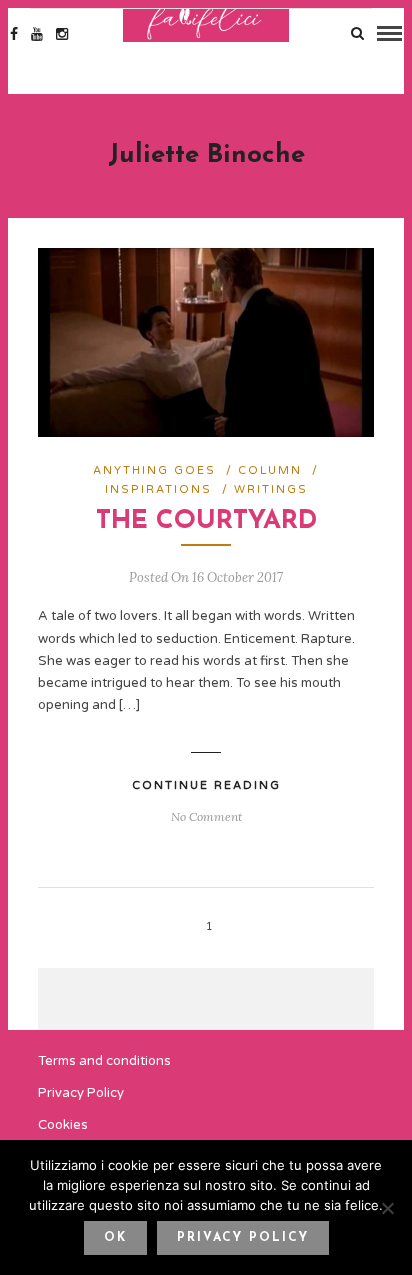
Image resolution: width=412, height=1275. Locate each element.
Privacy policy (243, 1238)
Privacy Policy (81, 1093)
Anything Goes (154, 470)
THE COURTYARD (206, 521)
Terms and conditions (104, 1061)
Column (270, 470)
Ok (115, 1238)
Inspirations (158, 489)
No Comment (206, 816)
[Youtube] (37, 34)
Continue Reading (206, 785)
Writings (271, 489)
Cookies (63, 1125)
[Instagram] (62, 34)
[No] (387, 1208)
